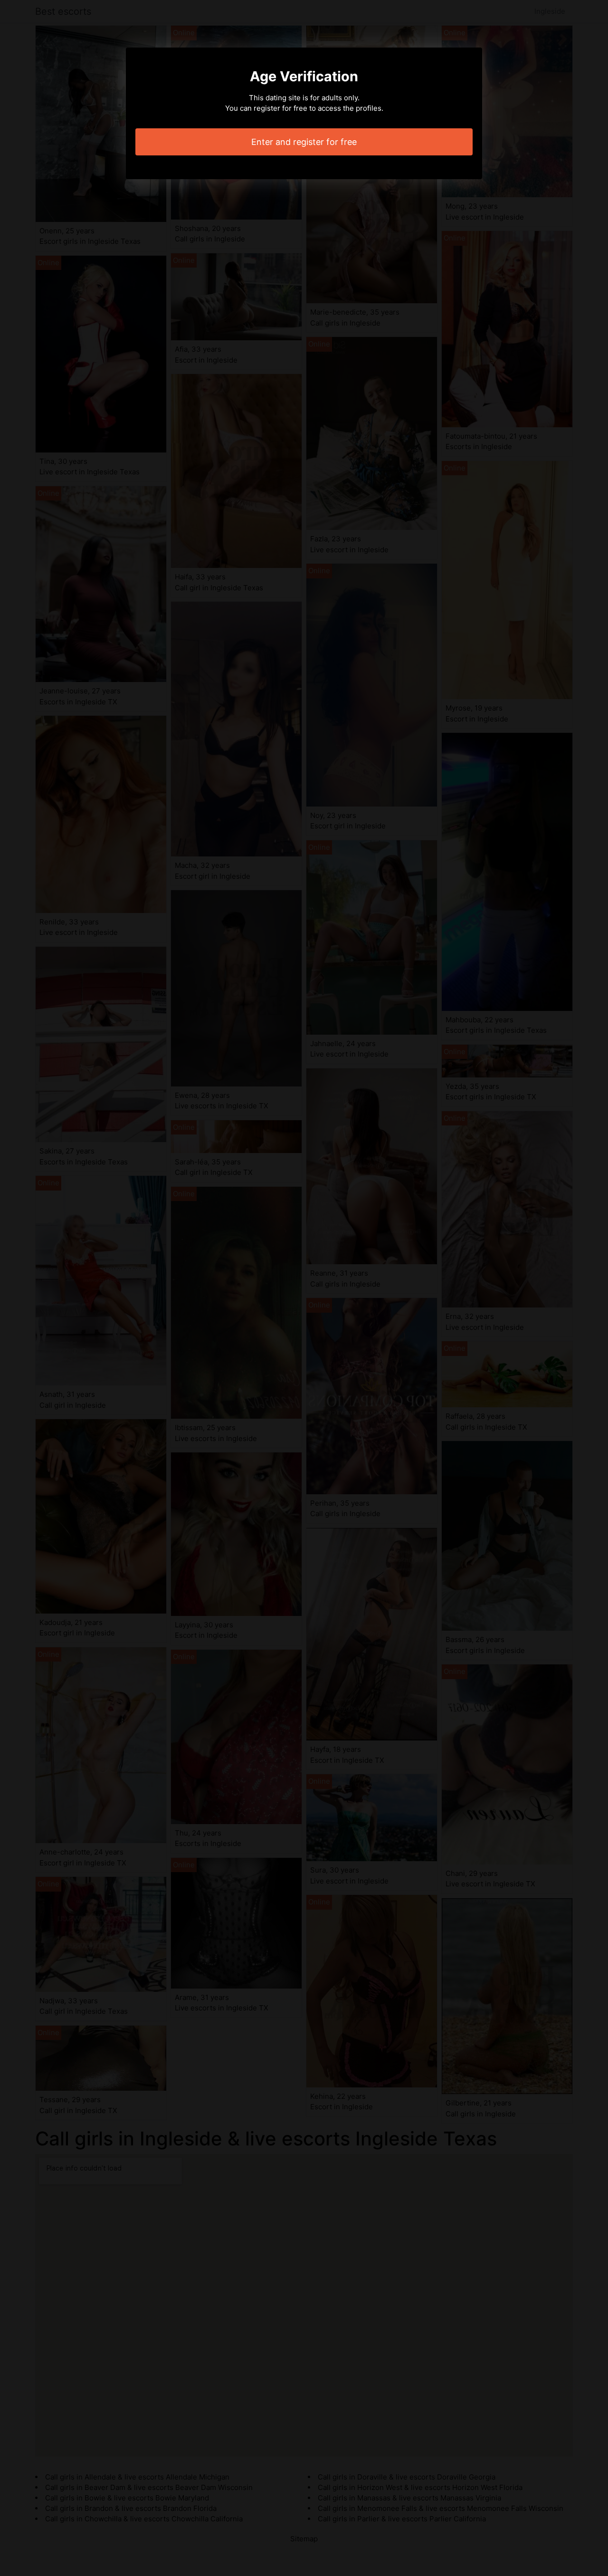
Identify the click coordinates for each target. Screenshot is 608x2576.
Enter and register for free (304, 142)
